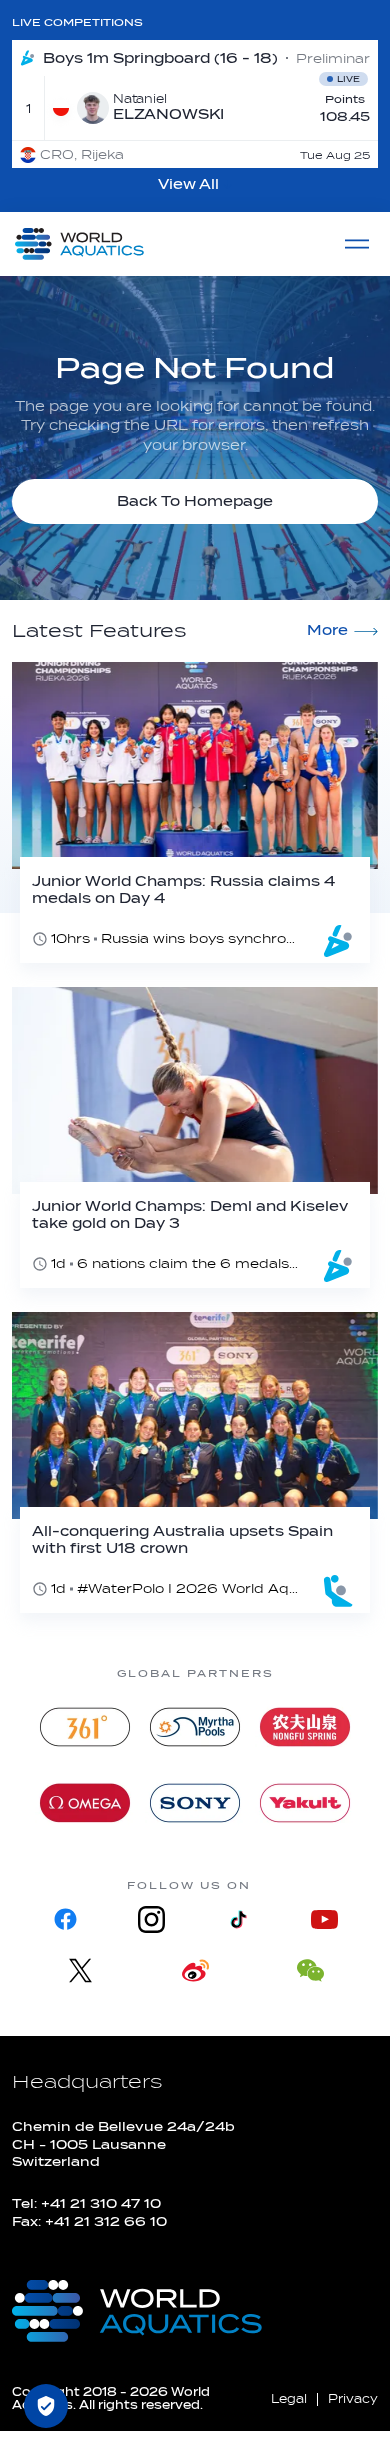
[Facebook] (66, 1919)
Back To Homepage (195, 501)
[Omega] (85, 1803)
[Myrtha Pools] (195, 1727)
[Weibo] (195, 1970)
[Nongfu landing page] (305, 1727)
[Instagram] (152, 1919)
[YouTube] (324, 1919)
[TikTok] (238, 1919)
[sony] (195, 1803)
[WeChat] (310, 1970)
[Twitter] (80, 1970)
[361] (85, 1727)
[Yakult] (305, 1803)
